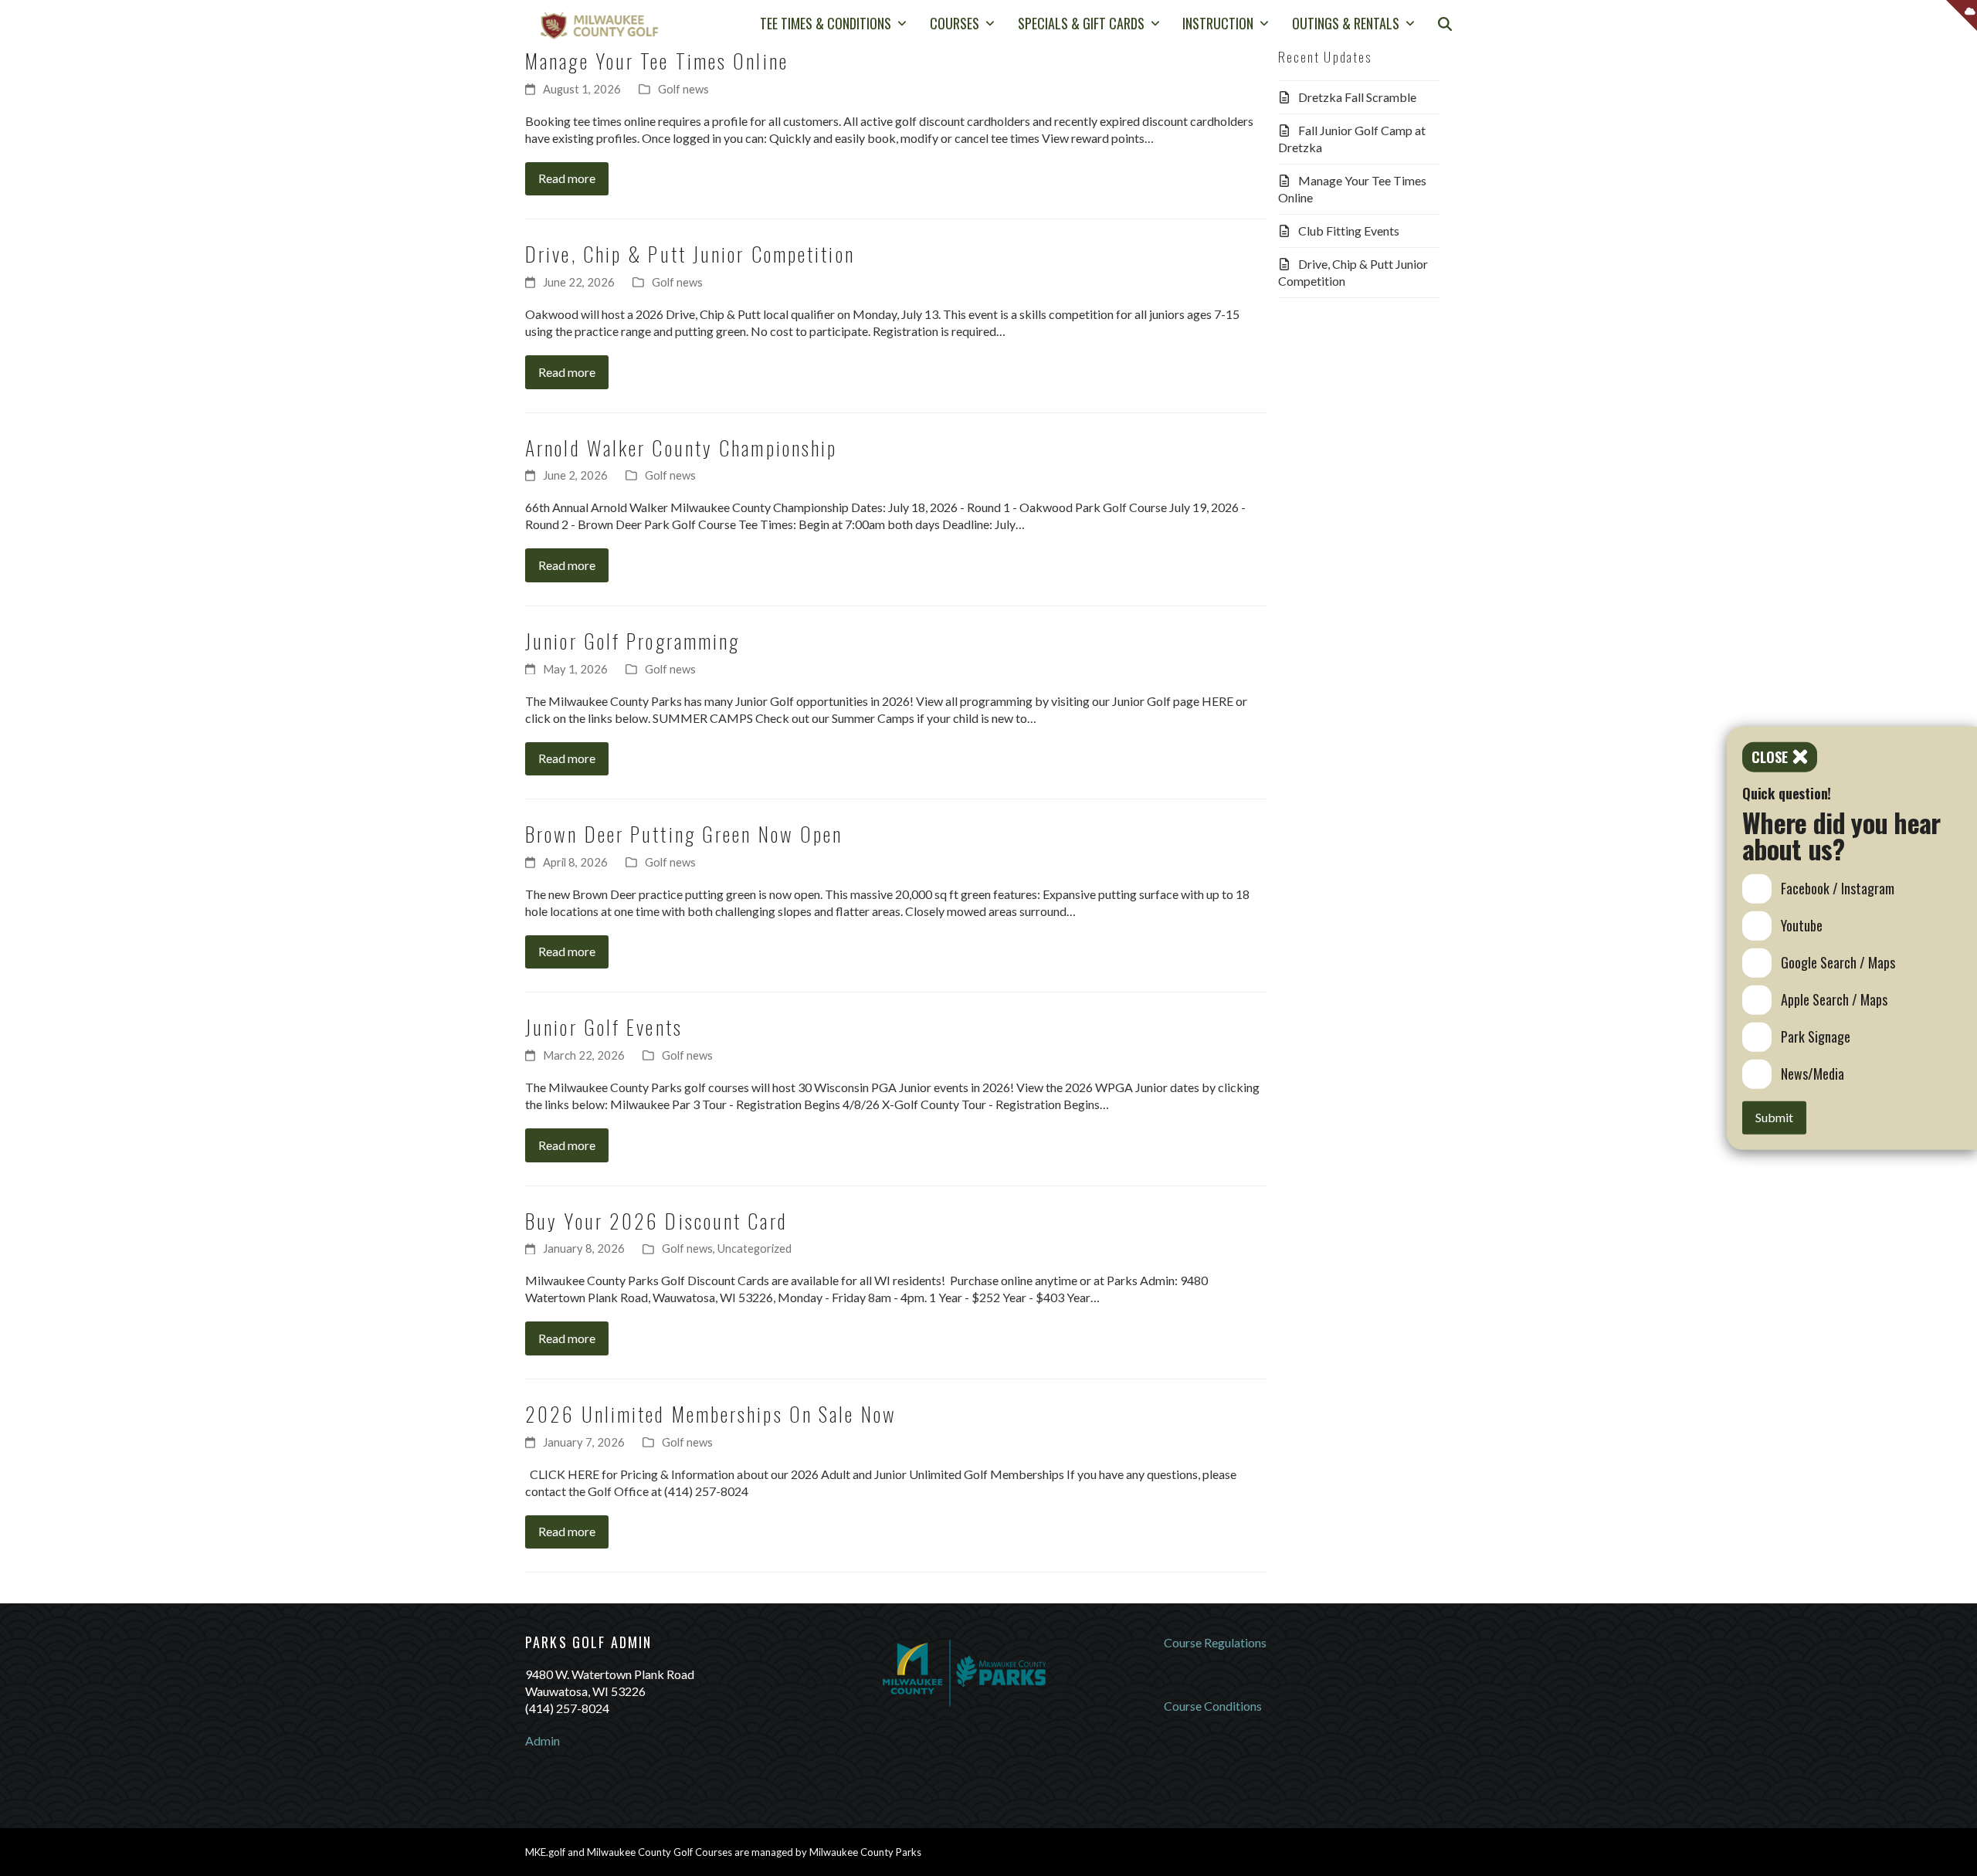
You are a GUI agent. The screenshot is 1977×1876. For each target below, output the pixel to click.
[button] (1445, 25)
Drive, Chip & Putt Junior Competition (690, 253)
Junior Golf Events (604, 1026)
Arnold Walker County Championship (681, 447)
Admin (543, 1740)
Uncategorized (755, 1248)
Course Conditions (1213, 1706)
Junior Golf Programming (632, 640)
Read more (567, 178)
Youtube (1802, 925)
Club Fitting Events (1349, 231)
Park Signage (1816, 1036)
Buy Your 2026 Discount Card (656, 1220)
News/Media (1813, 1074)
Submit (1774, 1117)
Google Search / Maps (1838, 962)
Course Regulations (1215, 1642)
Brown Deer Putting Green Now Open (684, 833)
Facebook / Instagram (1838, 888)
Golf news (683, 89)
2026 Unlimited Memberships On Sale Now (711, 1413)
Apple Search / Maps (1834, 999)
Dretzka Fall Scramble (1357, 97)
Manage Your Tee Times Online (657, 60)
